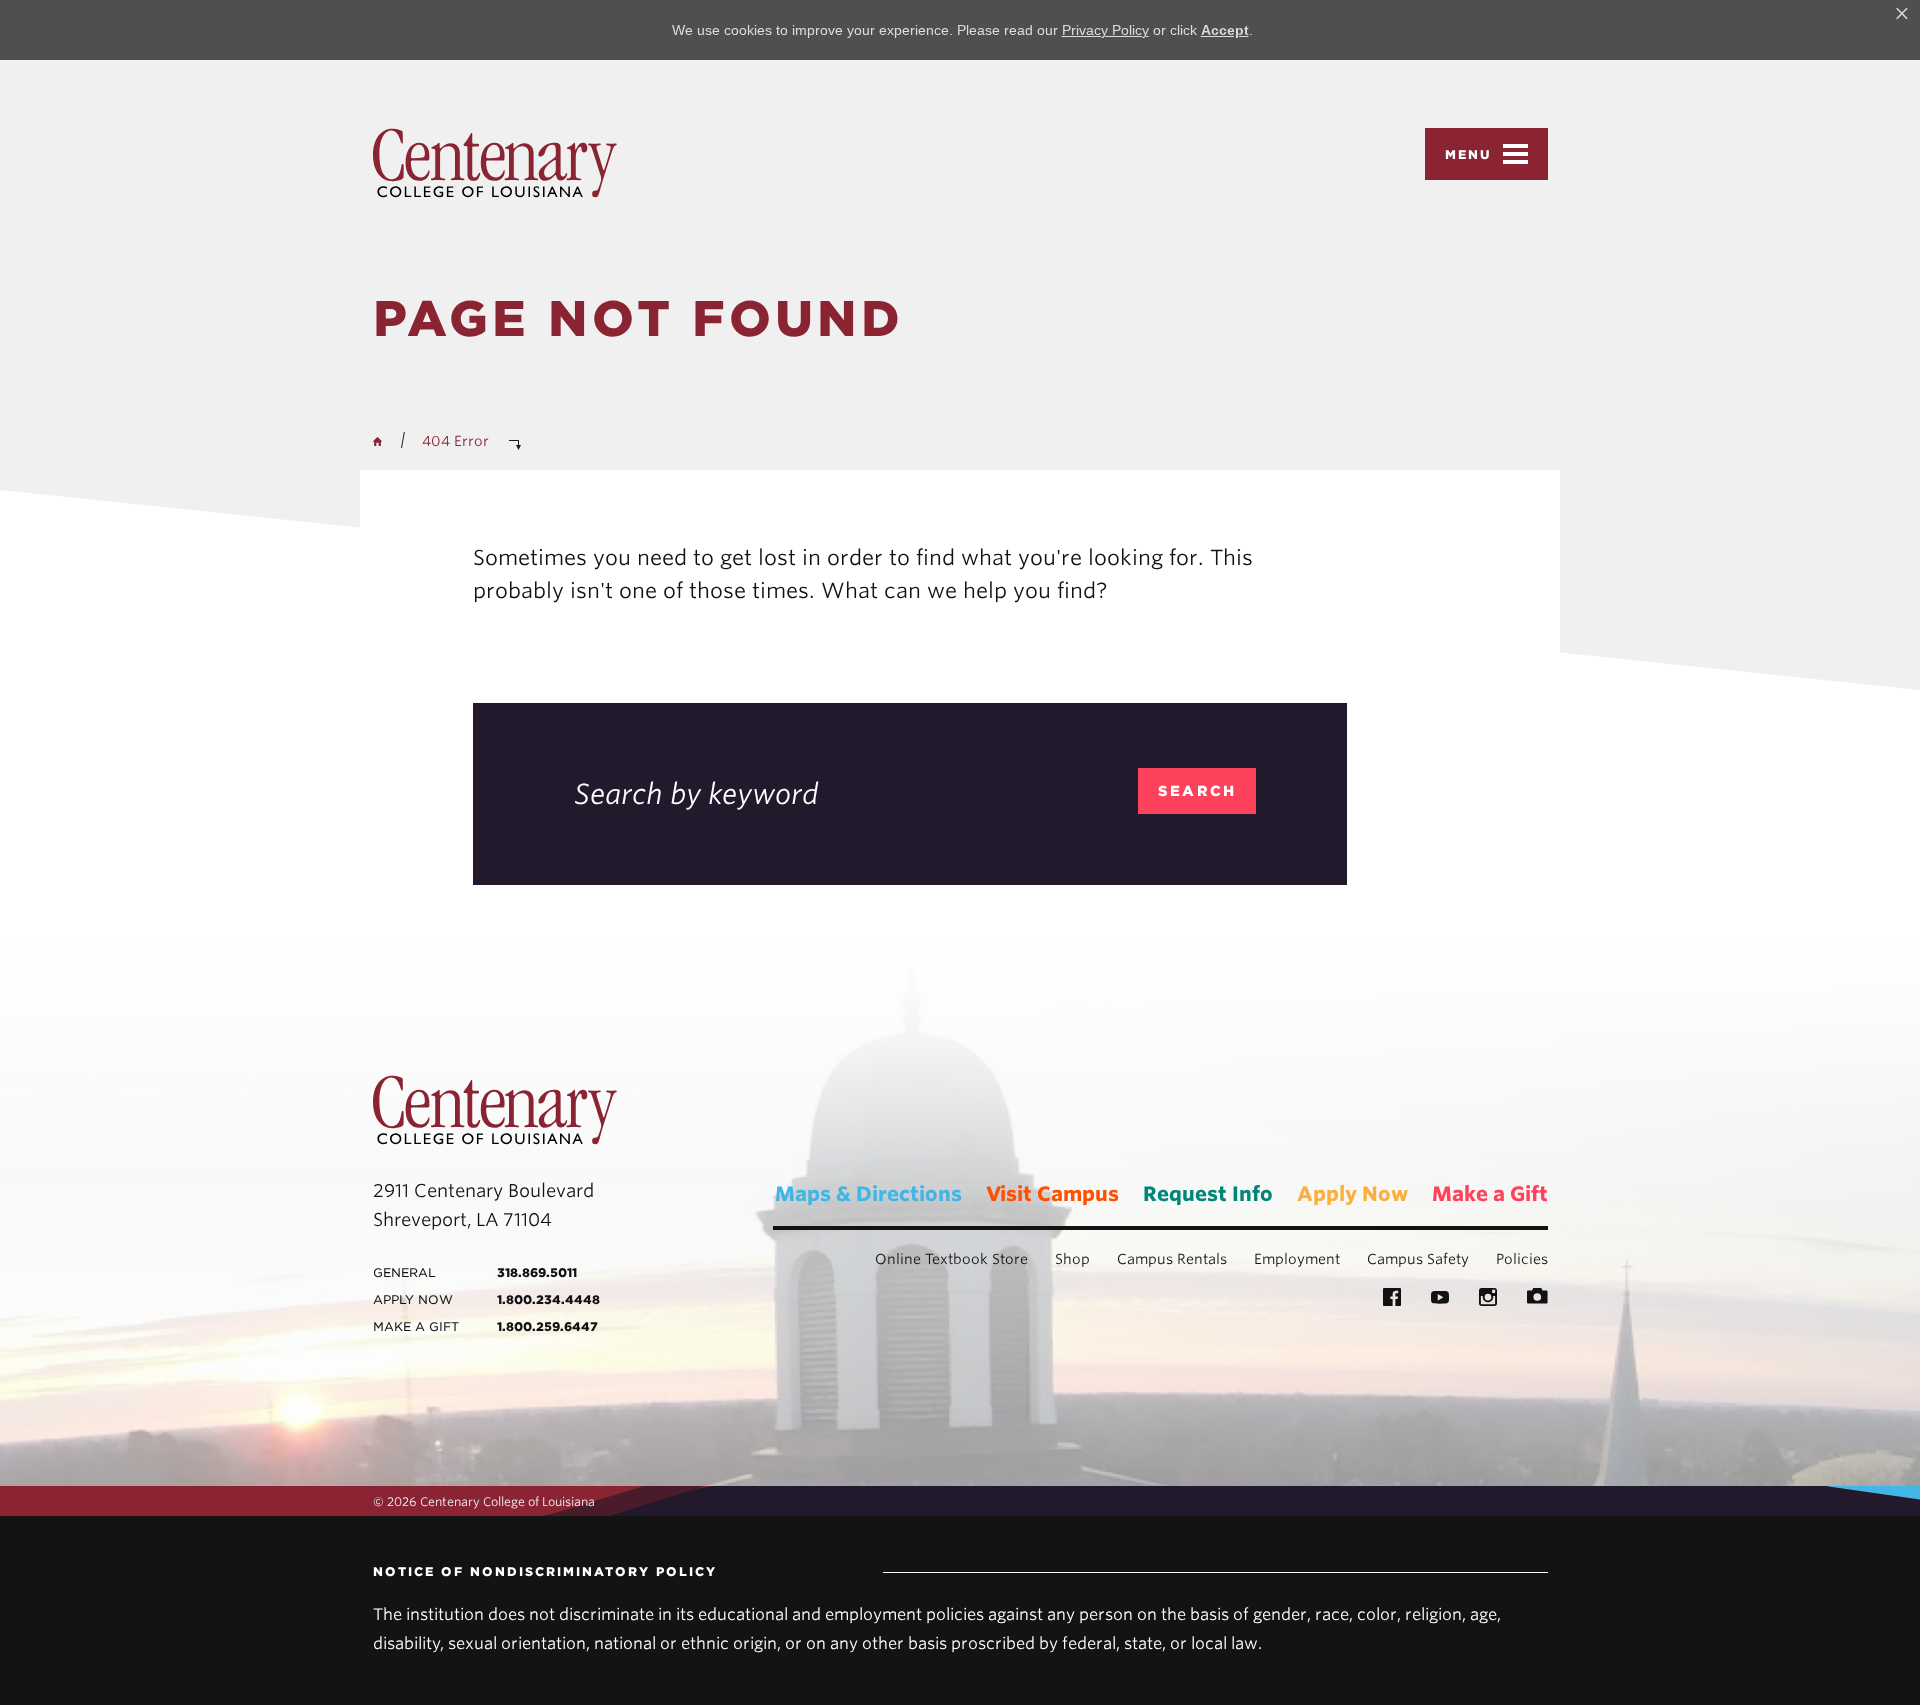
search (1197, 791)
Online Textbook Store (951, 1259)
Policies (1522, 1259)
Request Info (1208, 1194)
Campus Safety (1418, 1259)
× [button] (1902, 14)
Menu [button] (1468, 154)
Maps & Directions (868, 1194)
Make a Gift (1490, 1194)
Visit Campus (1052, 1194)
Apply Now (1352, 1194)
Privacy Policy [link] (1105, 30)
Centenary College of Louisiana (495, 163)
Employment (1297, 1259)
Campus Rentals (1172, 1259)
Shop (1072, 1259)
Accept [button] (1225, 30)
